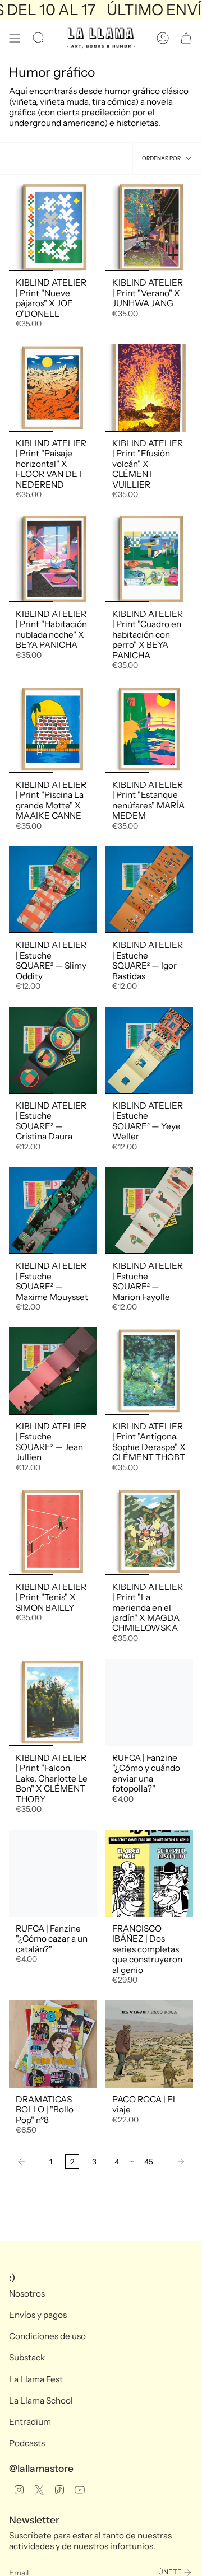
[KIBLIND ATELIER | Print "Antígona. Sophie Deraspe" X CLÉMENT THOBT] (149, 1371)
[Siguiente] (176, 2162)
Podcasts (27, 2443)
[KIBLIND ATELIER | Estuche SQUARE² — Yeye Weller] (149, 1050)
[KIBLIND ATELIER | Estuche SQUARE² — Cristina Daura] (53, 1050)
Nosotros (27, 2294)
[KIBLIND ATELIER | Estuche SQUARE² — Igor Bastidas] (149, 890)
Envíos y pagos (38, 2315)
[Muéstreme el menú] (15, 38)
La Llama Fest (36, 2379)
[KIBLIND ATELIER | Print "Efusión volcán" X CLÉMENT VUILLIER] (149, 388)
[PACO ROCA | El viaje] (149, 2044)
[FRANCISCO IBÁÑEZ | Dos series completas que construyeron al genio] (149, 1873)
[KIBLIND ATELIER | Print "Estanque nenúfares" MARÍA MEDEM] (149, 730)
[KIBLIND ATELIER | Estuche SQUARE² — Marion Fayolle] (149, 1210)
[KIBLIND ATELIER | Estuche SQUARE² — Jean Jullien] (53, 1371)
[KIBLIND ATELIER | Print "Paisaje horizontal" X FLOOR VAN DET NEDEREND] (53, 388)
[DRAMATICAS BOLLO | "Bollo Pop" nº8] (53, 2044)
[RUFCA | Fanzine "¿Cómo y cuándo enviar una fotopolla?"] (149, 1703)
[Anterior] (26, 2162)
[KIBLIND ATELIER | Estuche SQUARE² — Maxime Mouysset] (53, 1210)
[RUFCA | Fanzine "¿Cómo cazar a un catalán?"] (53, 1873)
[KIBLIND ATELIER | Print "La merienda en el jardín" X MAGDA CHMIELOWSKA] (149, 1532)
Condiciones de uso (47, 2336)
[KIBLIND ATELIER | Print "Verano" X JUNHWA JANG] (149, 227)
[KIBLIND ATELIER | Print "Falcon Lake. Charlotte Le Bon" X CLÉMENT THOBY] (53, 1703)
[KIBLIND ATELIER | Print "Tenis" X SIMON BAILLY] (53, 1532)
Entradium (30, 2422)
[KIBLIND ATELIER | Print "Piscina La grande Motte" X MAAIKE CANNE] (53, 730)
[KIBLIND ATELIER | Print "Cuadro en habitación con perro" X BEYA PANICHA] (149, 559)
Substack (27, 2357)
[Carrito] (186, 38)
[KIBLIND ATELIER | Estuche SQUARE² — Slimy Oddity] (53, 890)
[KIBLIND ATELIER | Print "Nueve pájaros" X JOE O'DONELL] (53, 227)
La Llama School (41, 2400)
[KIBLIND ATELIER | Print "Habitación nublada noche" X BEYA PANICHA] (53, 559)
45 (149, 2162)
